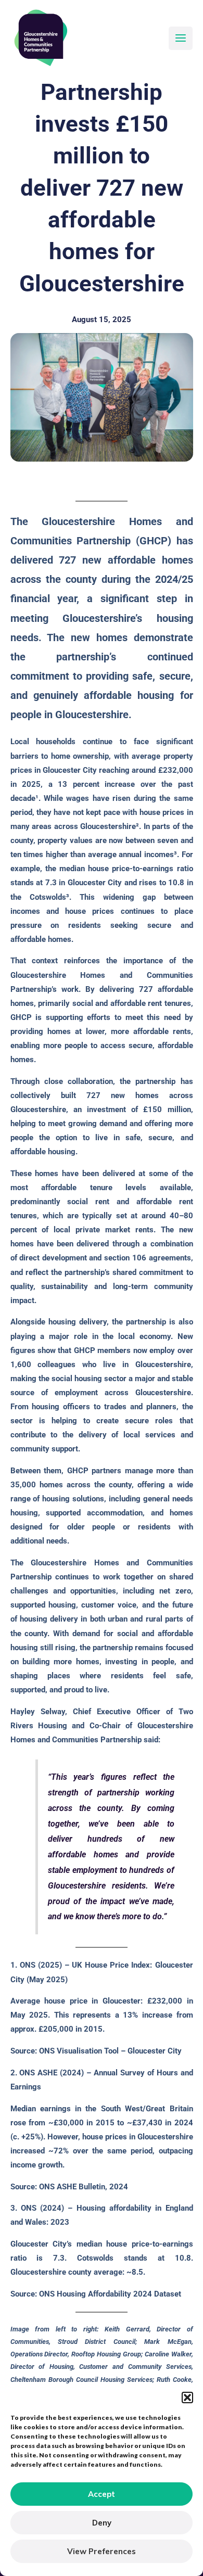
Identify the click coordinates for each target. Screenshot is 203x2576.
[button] (187, 2398)
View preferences (102, 2551)
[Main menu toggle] (181, 39)
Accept (102, 2494)
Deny (102, 2523)
